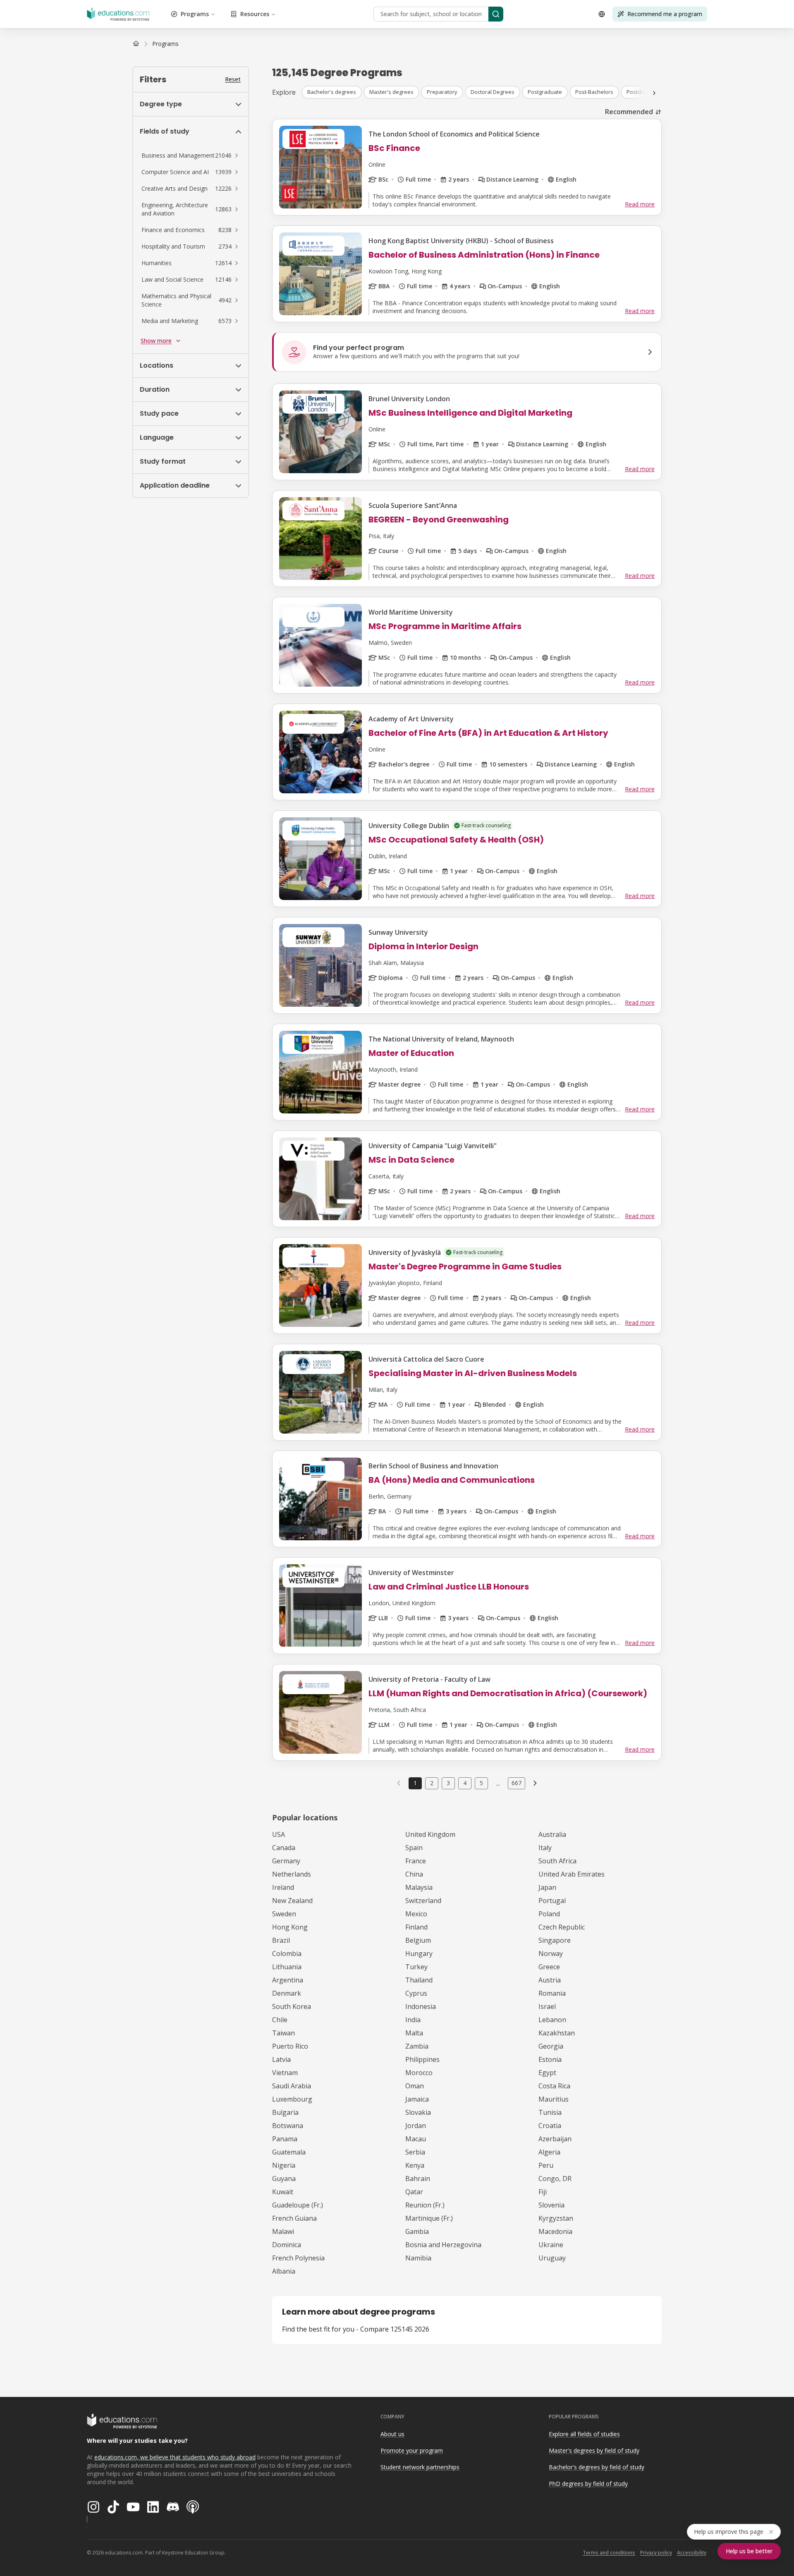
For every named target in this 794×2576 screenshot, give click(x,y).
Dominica (287, 2245)
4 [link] (465, 1783)
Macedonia (555, 2231)
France (416, 1861)
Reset (233, 79)
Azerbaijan (555, 2139)
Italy (545, 1848)
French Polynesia (298, 2258)
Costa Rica (554, 2086)
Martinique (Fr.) (429, 2218)
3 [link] (448, 1783)
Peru (546, 2165)
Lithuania (287, 1967)
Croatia (550, 2126)
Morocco (419, 2073)
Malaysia (419, 1887)
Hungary (419, 1954)
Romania (552, 1993)
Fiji (543, 2192)
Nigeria (284, 2165)
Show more (156, 341)
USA (279, 1834)
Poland (549, 1914)
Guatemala (289, 2152)
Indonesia (421, 2006)
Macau (416, 2139)
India (413, 2020)
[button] (191, 156)
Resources (255, 14)
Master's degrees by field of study (594, 2450)
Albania (284, 2271)
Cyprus (416, 1993)
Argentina (288, 1980)
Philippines (422, 2059)
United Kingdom (430, 1834)
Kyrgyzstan (556, 2218)
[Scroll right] (654, 93)
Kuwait (283, 2192)
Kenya (415, 2165)
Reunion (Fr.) (425, 2205)
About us (392, 2434)
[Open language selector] (602, 14)
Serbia (415, 2152)
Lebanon (552, 2020)
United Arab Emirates (572, 1874)
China (414, 1874)
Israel (547, 2006)
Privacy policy (656, 2553)
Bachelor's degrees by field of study (597, 2467)
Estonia (550, 2059)
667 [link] (517, 1783)
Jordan (416, 2126)
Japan (547, 1887)
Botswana (288, 2126)
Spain (414, 1848)
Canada (284, 1848)
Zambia (417, 2046)
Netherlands (292, 1874)
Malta (414, 2033)
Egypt (547, 2073)
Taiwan (283, 2033)
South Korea (292, 2006)
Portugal (552, 1901)
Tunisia (550, 2112)
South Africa (557, 1861)
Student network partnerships (420, 2467)
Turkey (416, 1967)
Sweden (284, 1914)
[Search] (496, 14)
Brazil (281, 1940)
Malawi (283, 2231)
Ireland (283, 1887)
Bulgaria (285, 2112)
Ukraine (551, 2245)
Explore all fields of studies (584, 2434)
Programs (195, 14)
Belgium (418, 1940)
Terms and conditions (609, 2553)
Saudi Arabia (292, 2086)
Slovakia (418, 2112)
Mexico (416, 1914)
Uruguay (552, 2258)
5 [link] (481, 1783)
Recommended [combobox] (629, 112)
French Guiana (294, 2218)
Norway (551, 1954)
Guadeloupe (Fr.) (298, 2205)
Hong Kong (290, 1927)
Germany (286, 1861)
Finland (416, 1927)
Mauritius (554, 2099)
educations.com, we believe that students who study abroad (175, 2457)
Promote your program (412, 2450)
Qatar (414, 2192)
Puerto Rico (290, 2046)
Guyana (284, 2179)
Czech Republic (562, 1927)
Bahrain (418, 2179)
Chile (280, 2020)
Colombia (287, 1954)
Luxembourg (292, 2099)
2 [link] (432, 1783)
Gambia (417, 2231)
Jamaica (417, 2099)
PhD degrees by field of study (588, 2484)
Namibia (418, 2258)
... (498, 1783)
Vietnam (285, 2073)
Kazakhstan (557, 2033)
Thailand (419, 1980)
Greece (549, 1967)
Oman (415, 2086)
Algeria (549, 2152)
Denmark (287, 1993)
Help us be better (749, 2551)
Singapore (555, 1940)
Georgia (551, 2046)
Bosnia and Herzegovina (443, 2245)
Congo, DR (555, 2179)
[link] (165, 44)
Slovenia (551, 2205)
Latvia (281, 2059)
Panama (285, 2139)
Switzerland (423, 1901)
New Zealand (292, 1901)
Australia (552, 1834)
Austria (550, 1980)
